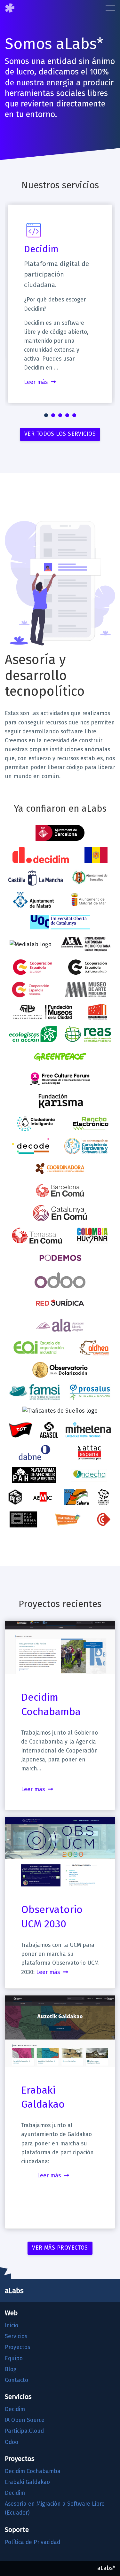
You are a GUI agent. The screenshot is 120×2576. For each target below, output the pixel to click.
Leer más (36, 382)
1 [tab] (46, 415)
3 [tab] (60, 415)
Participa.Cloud (24, 2431)
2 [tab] (53, 415)
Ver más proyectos (60, 2248)
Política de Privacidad (32, 2542)
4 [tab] (67, 415)
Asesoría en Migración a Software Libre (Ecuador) (55, 2508)
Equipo (14, 2358)
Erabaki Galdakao (27, 2482)
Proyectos (17, 2347)
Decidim (41, 249)
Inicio (12, 2326)
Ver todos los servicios (60, 434)
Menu (110, 8)
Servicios (16, 2336)
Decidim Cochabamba (33, 2471)
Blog (11, 2369)
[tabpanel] (60, 304)
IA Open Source (25, 2420)
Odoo (12, 2442)
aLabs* (106, 2568)
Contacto (16, 2380)
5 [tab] (74, 415)
